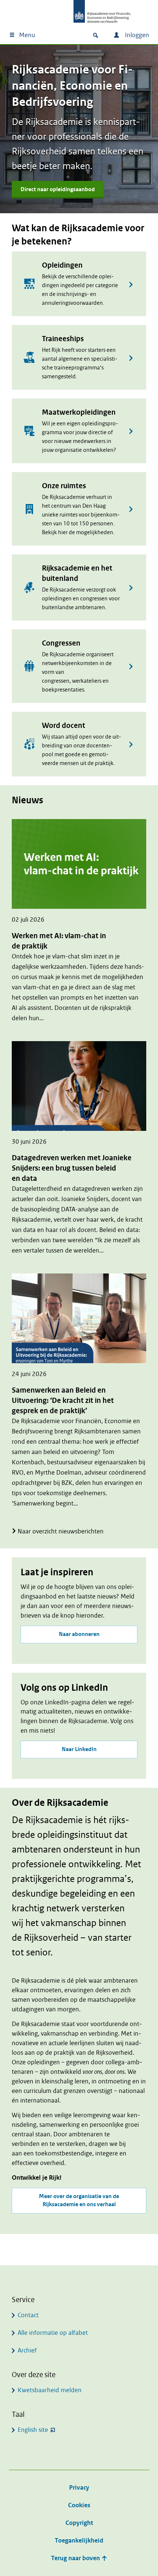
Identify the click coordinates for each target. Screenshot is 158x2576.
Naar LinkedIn (79, 1749)
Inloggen (136, 35)
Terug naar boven (76, 2558)
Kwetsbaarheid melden (50, 2390)
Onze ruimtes (64, 486)
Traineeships (63, 339)
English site (33, 2430)
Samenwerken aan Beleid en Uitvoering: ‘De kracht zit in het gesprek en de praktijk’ (63, 1400)
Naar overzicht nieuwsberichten (61, 1531)
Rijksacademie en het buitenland (77, 573)
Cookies (79, 2505)
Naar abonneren (79, 1634)
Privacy (79, 2488)
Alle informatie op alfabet (53, 2333)
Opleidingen (62, 265)
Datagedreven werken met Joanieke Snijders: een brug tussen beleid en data (72, 1168)
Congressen (61, 643)
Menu (27, 35)
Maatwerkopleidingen (79, 412)
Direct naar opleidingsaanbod (58, 190)
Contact (28, 2315)
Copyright (79, 2523)
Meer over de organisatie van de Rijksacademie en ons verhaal (79, 2200)
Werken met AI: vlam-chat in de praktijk (59, 941)
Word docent (64, 726)
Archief (27, 2350)
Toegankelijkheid (79, 2541)
